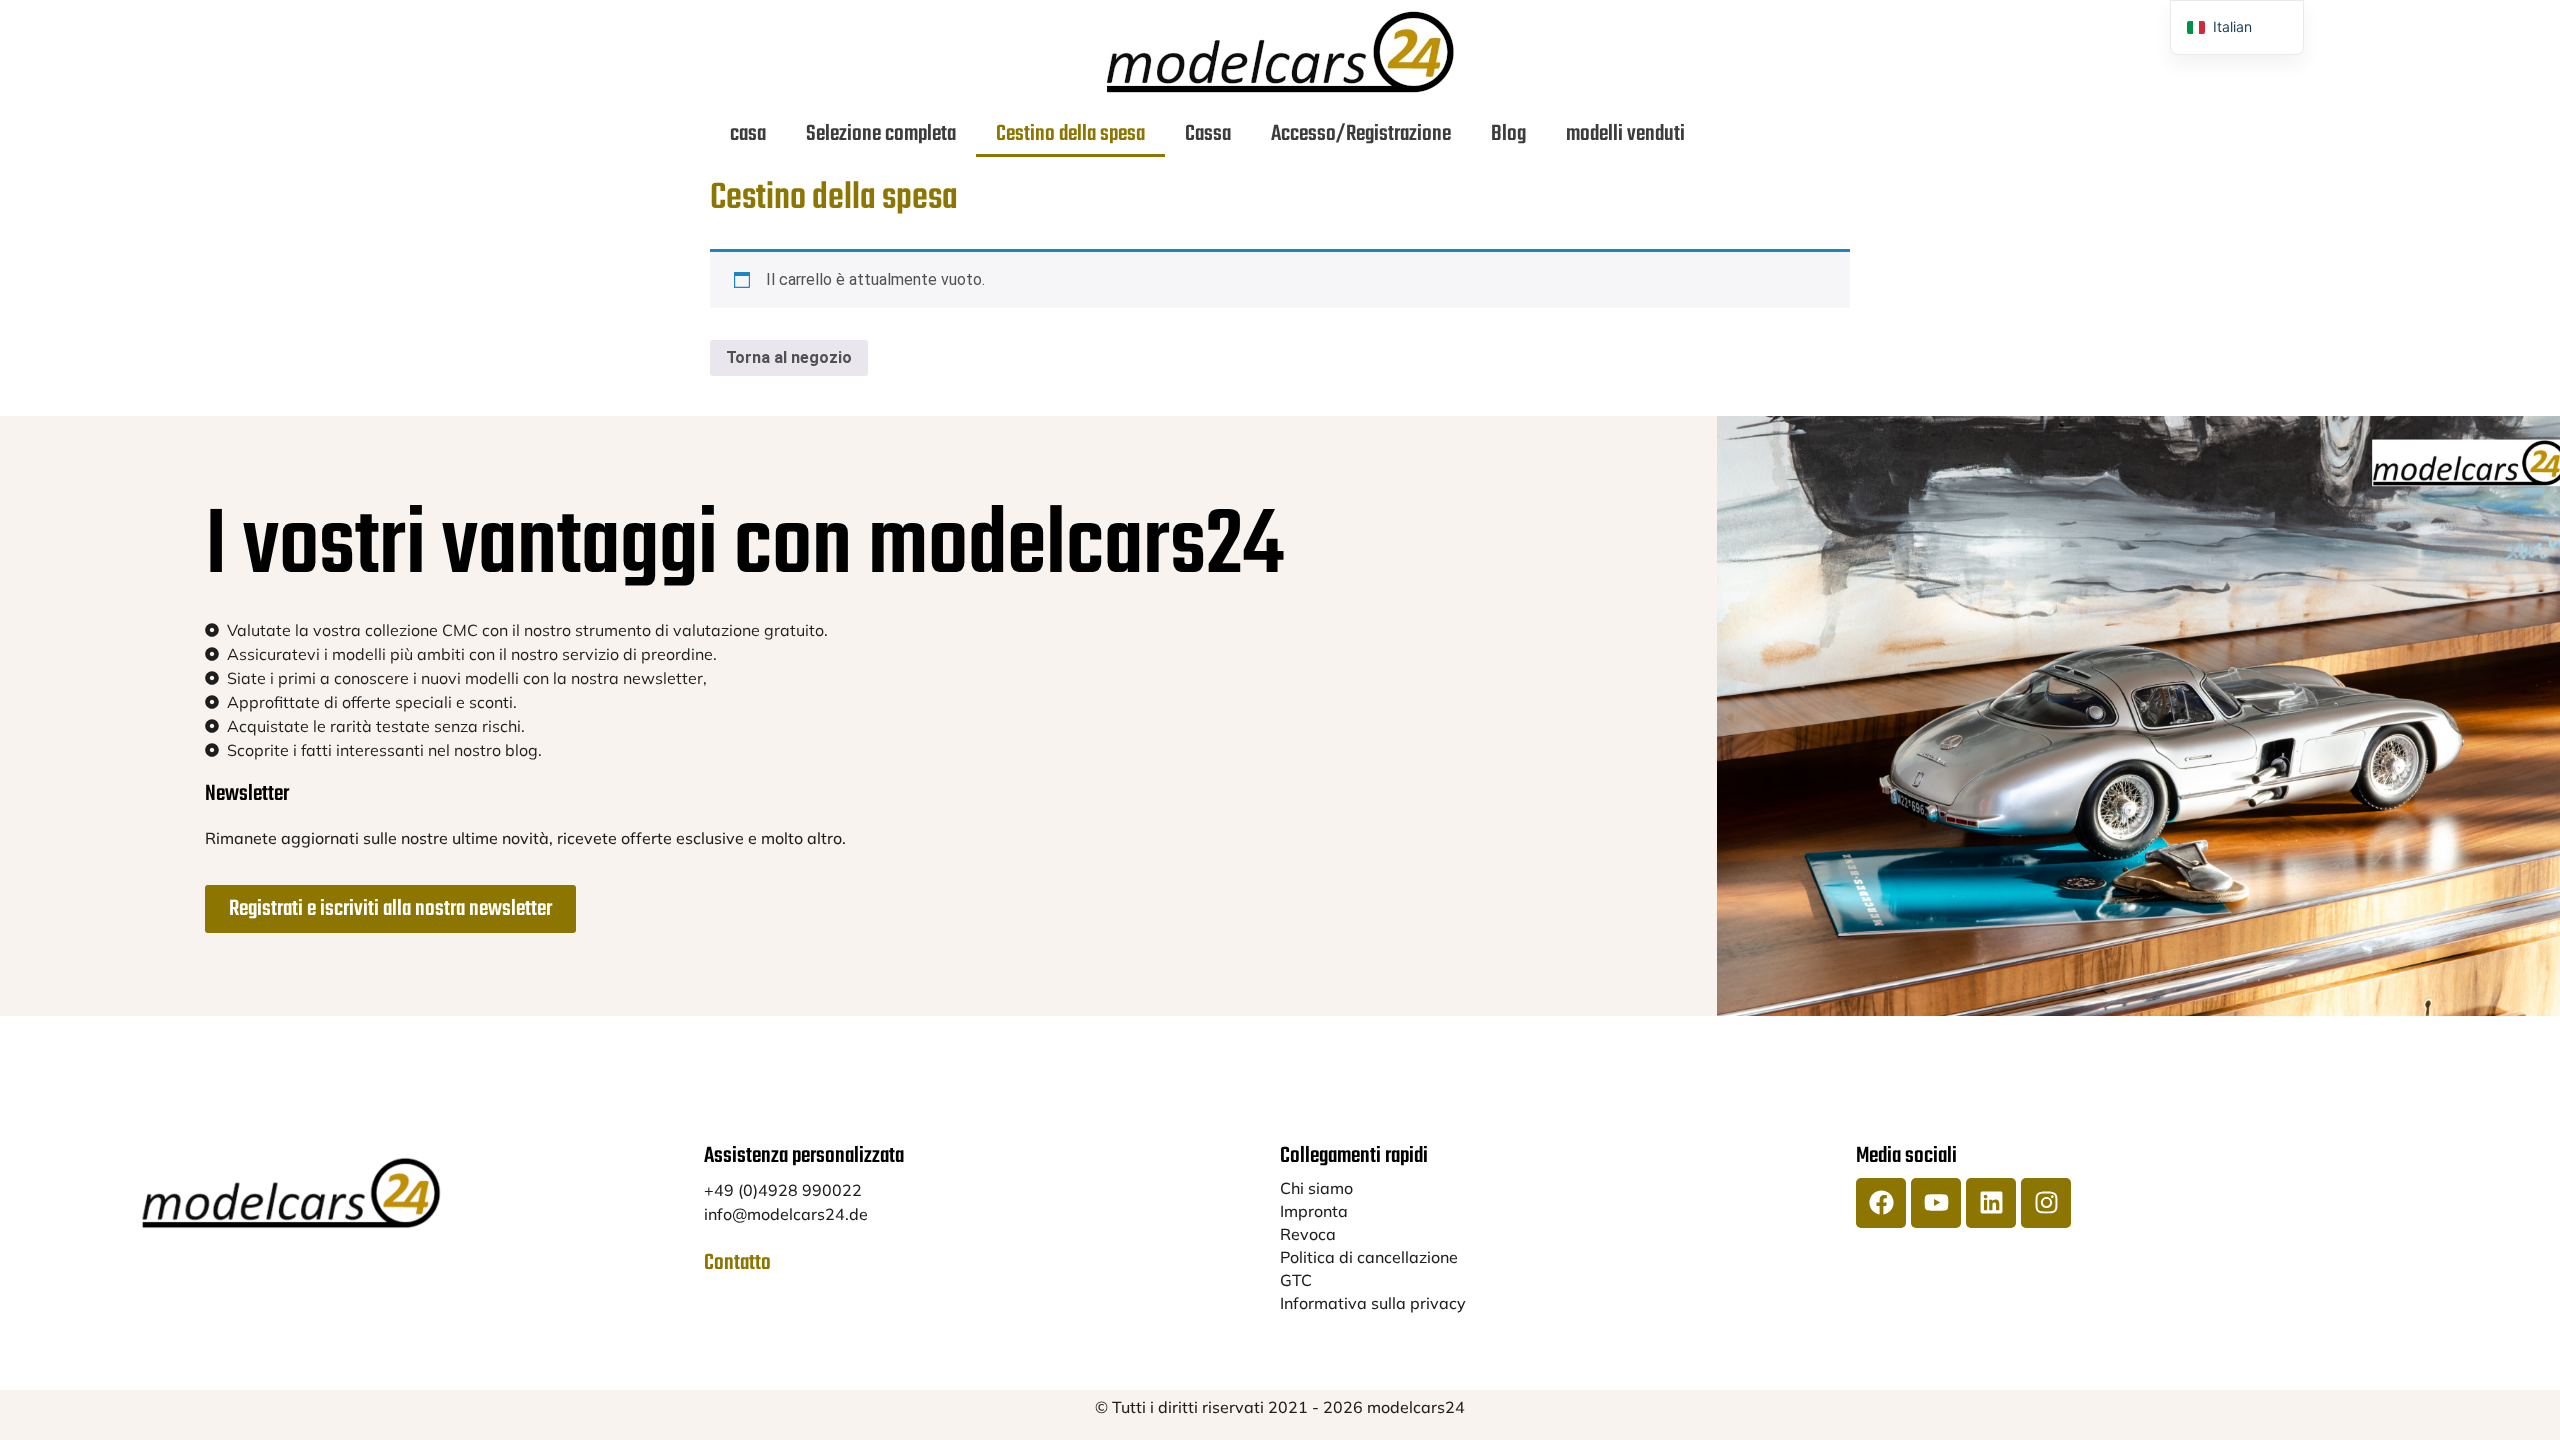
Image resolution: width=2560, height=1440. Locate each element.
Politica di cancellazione (1369, 1257)
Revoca (1308, 1234)
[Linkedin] (1991, 1203)
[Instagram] (2046, 1203)
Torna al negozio (789, 357)
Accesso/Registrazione (1361, 134)
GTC (1296, 1280)
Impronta (1314, 1211)
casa (748, 134)
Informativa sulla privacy (1373, 1303)
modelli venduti (1625, 134)
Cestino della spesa (1070, 134)
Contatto (737, 1263)
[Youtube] (1936, 1203)
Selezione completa (881, 134)
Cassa (1208, 134)
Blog (1508, 134)
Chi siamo (1316, 1188)
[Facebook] (1881, 1203)
